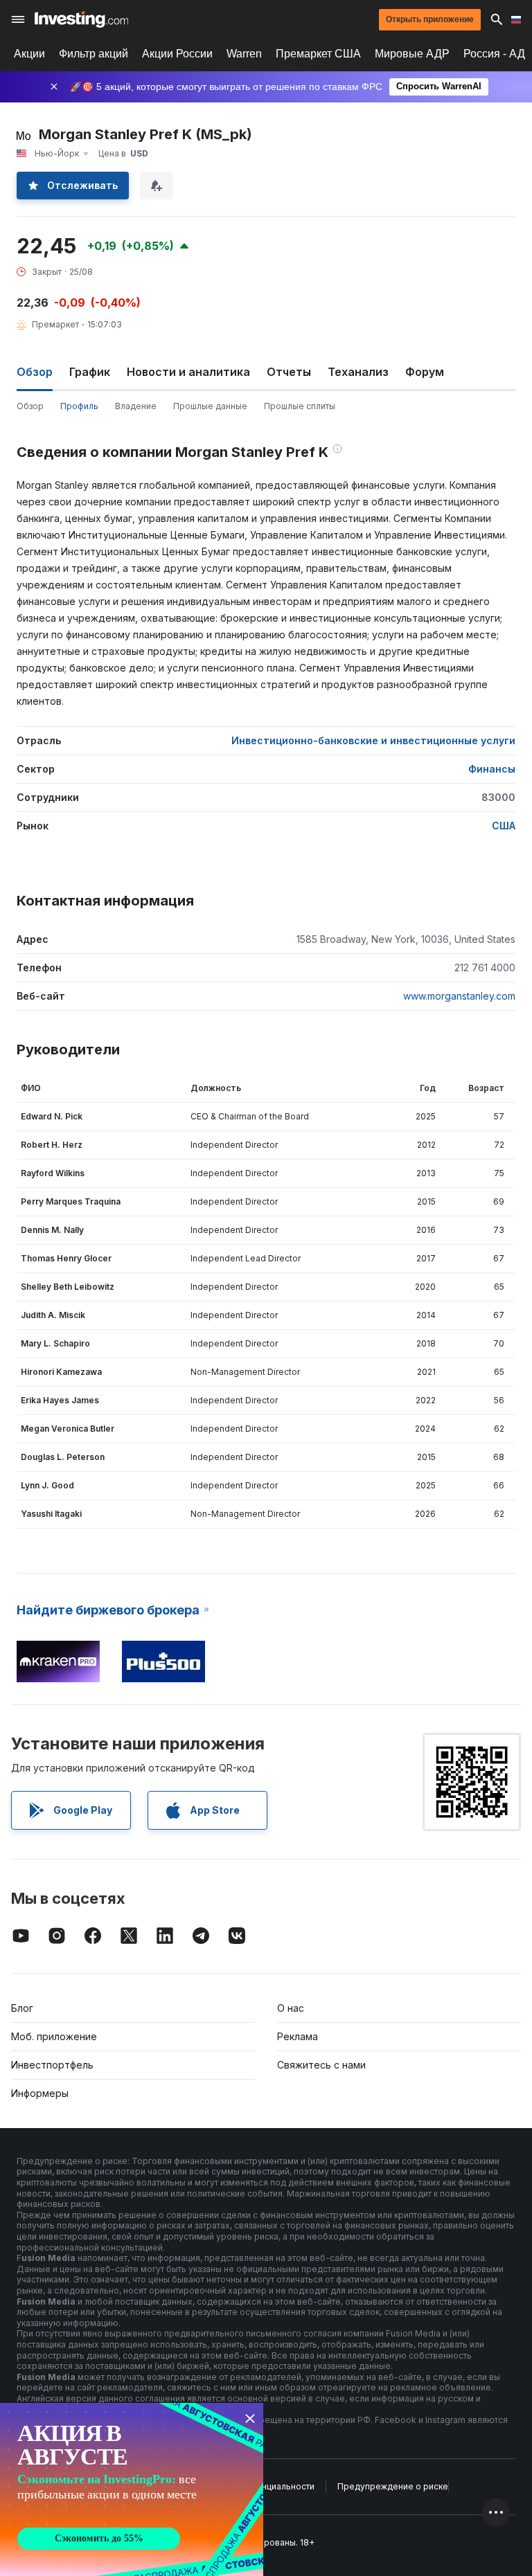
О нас (291, 2008)
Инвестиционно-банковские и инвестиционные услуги (373, 740)
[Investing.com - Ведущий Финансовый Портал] (81, 19)
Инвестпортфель (52, 2065)
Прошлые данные (210, 406)
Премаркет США (318, 54)
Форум (425, 372)
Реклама (298, 2036)
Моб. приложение (54, 2036)
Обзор (30, 406)
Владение (136, 406)
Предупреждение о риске (393, 2486)
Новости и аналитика (188, 372)
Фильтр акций (94, 54)
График (90, 372)
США (504, 826)
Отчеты (289, 372)
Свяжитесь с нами (321, 2065)
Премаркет (55, 324)
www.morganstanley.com (459, 996)
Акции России (177, 54)
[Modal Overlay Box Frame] (132, 2489)
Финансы (492, 769)
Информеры (40, 2093)
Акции (29, 54)
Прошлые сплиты (300, 406)
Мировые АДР (412, 54)
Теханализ (358, 372)
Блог (22, 2008)
